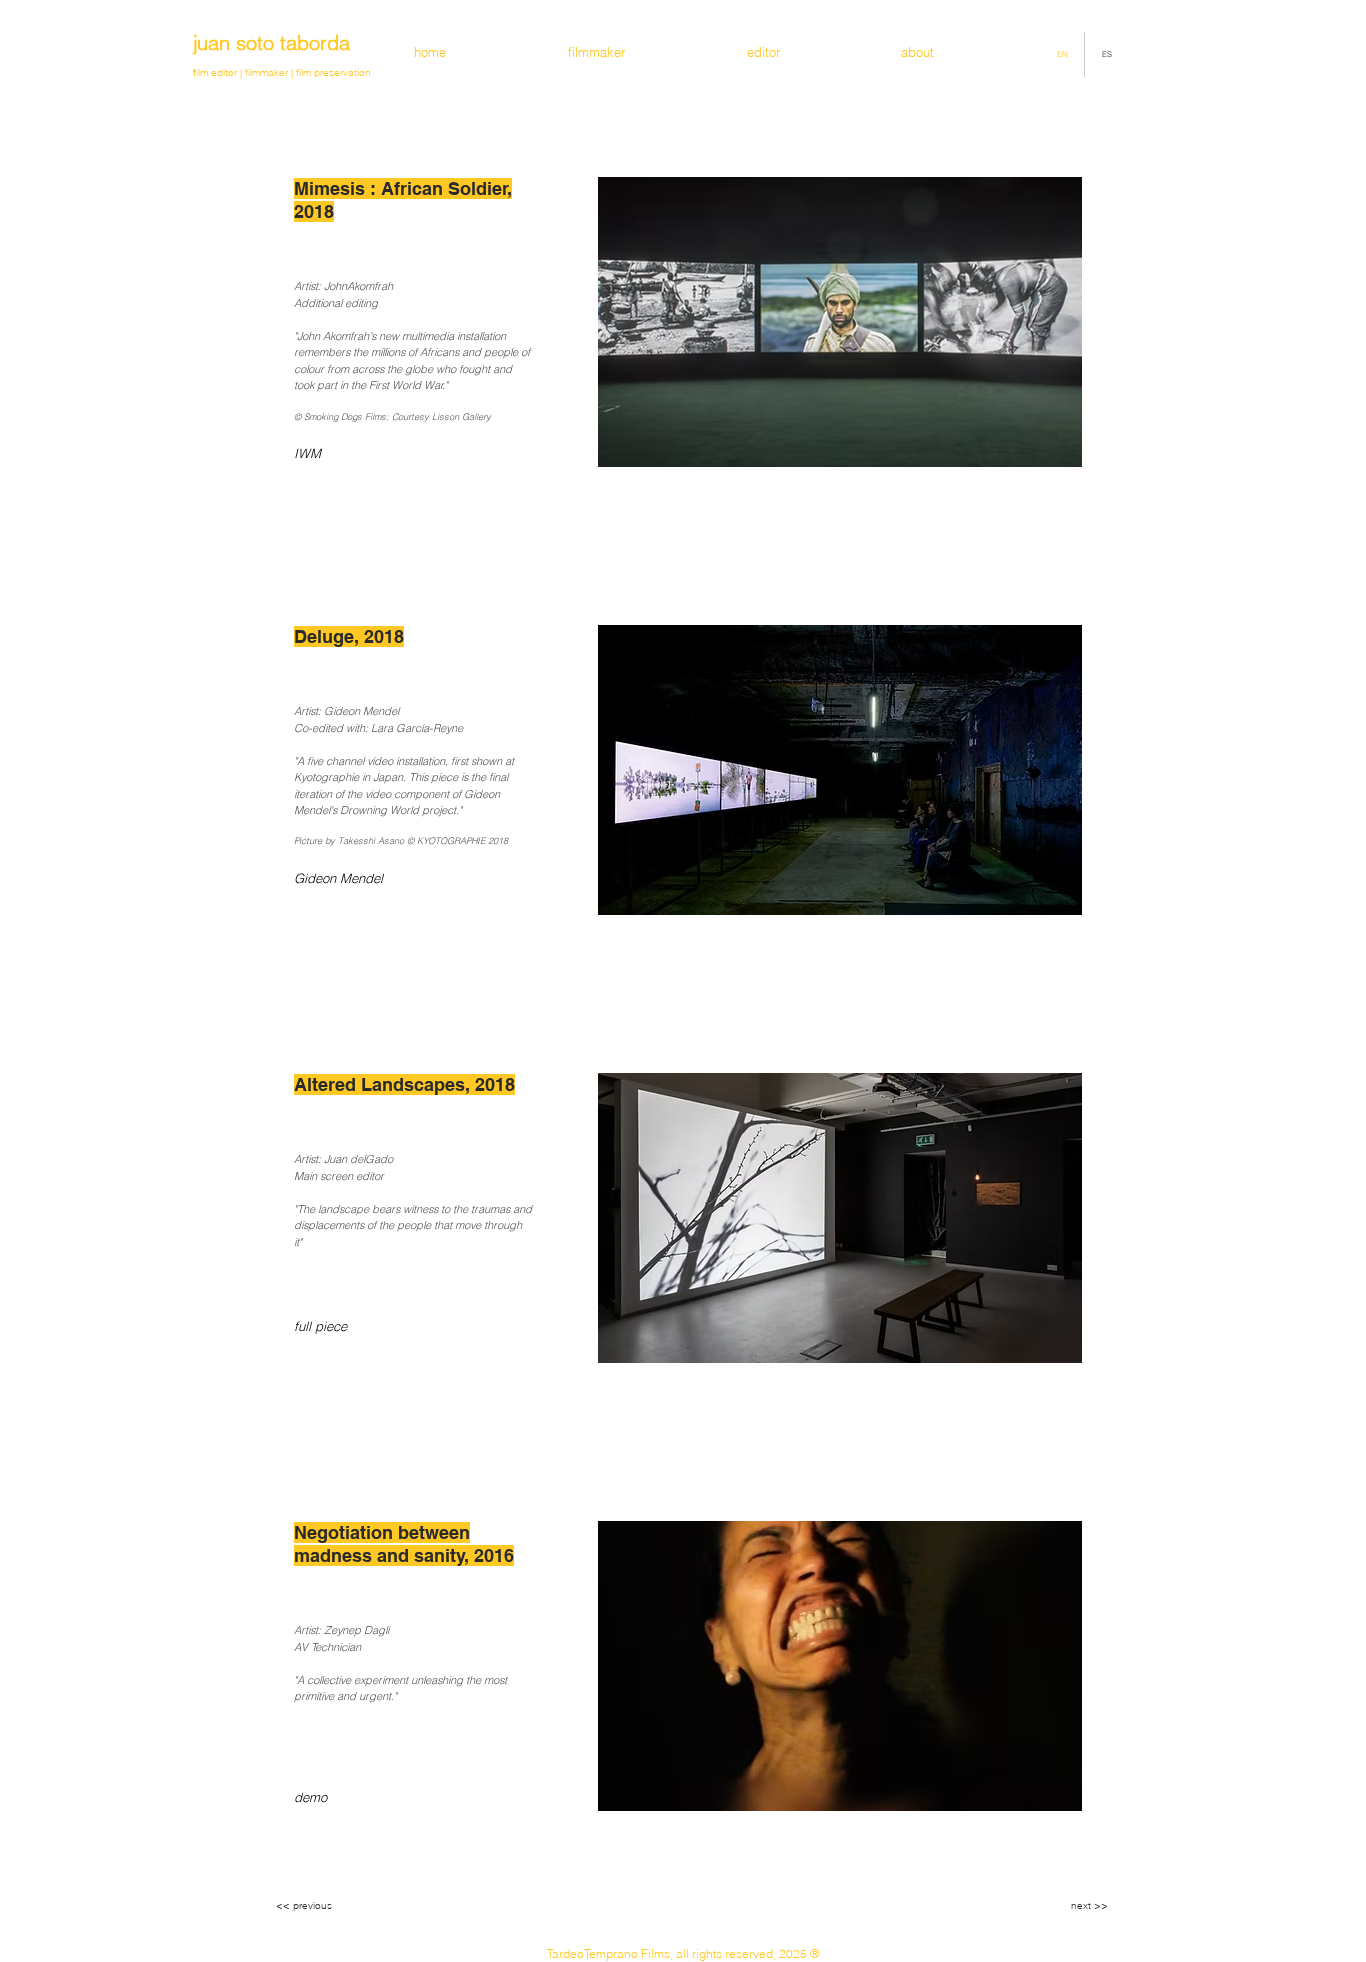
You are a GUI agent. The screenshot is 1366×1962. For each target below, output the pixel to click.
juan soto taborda (271, 42)
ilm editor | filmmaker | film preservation (282, 72)
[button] (360, 1326)
